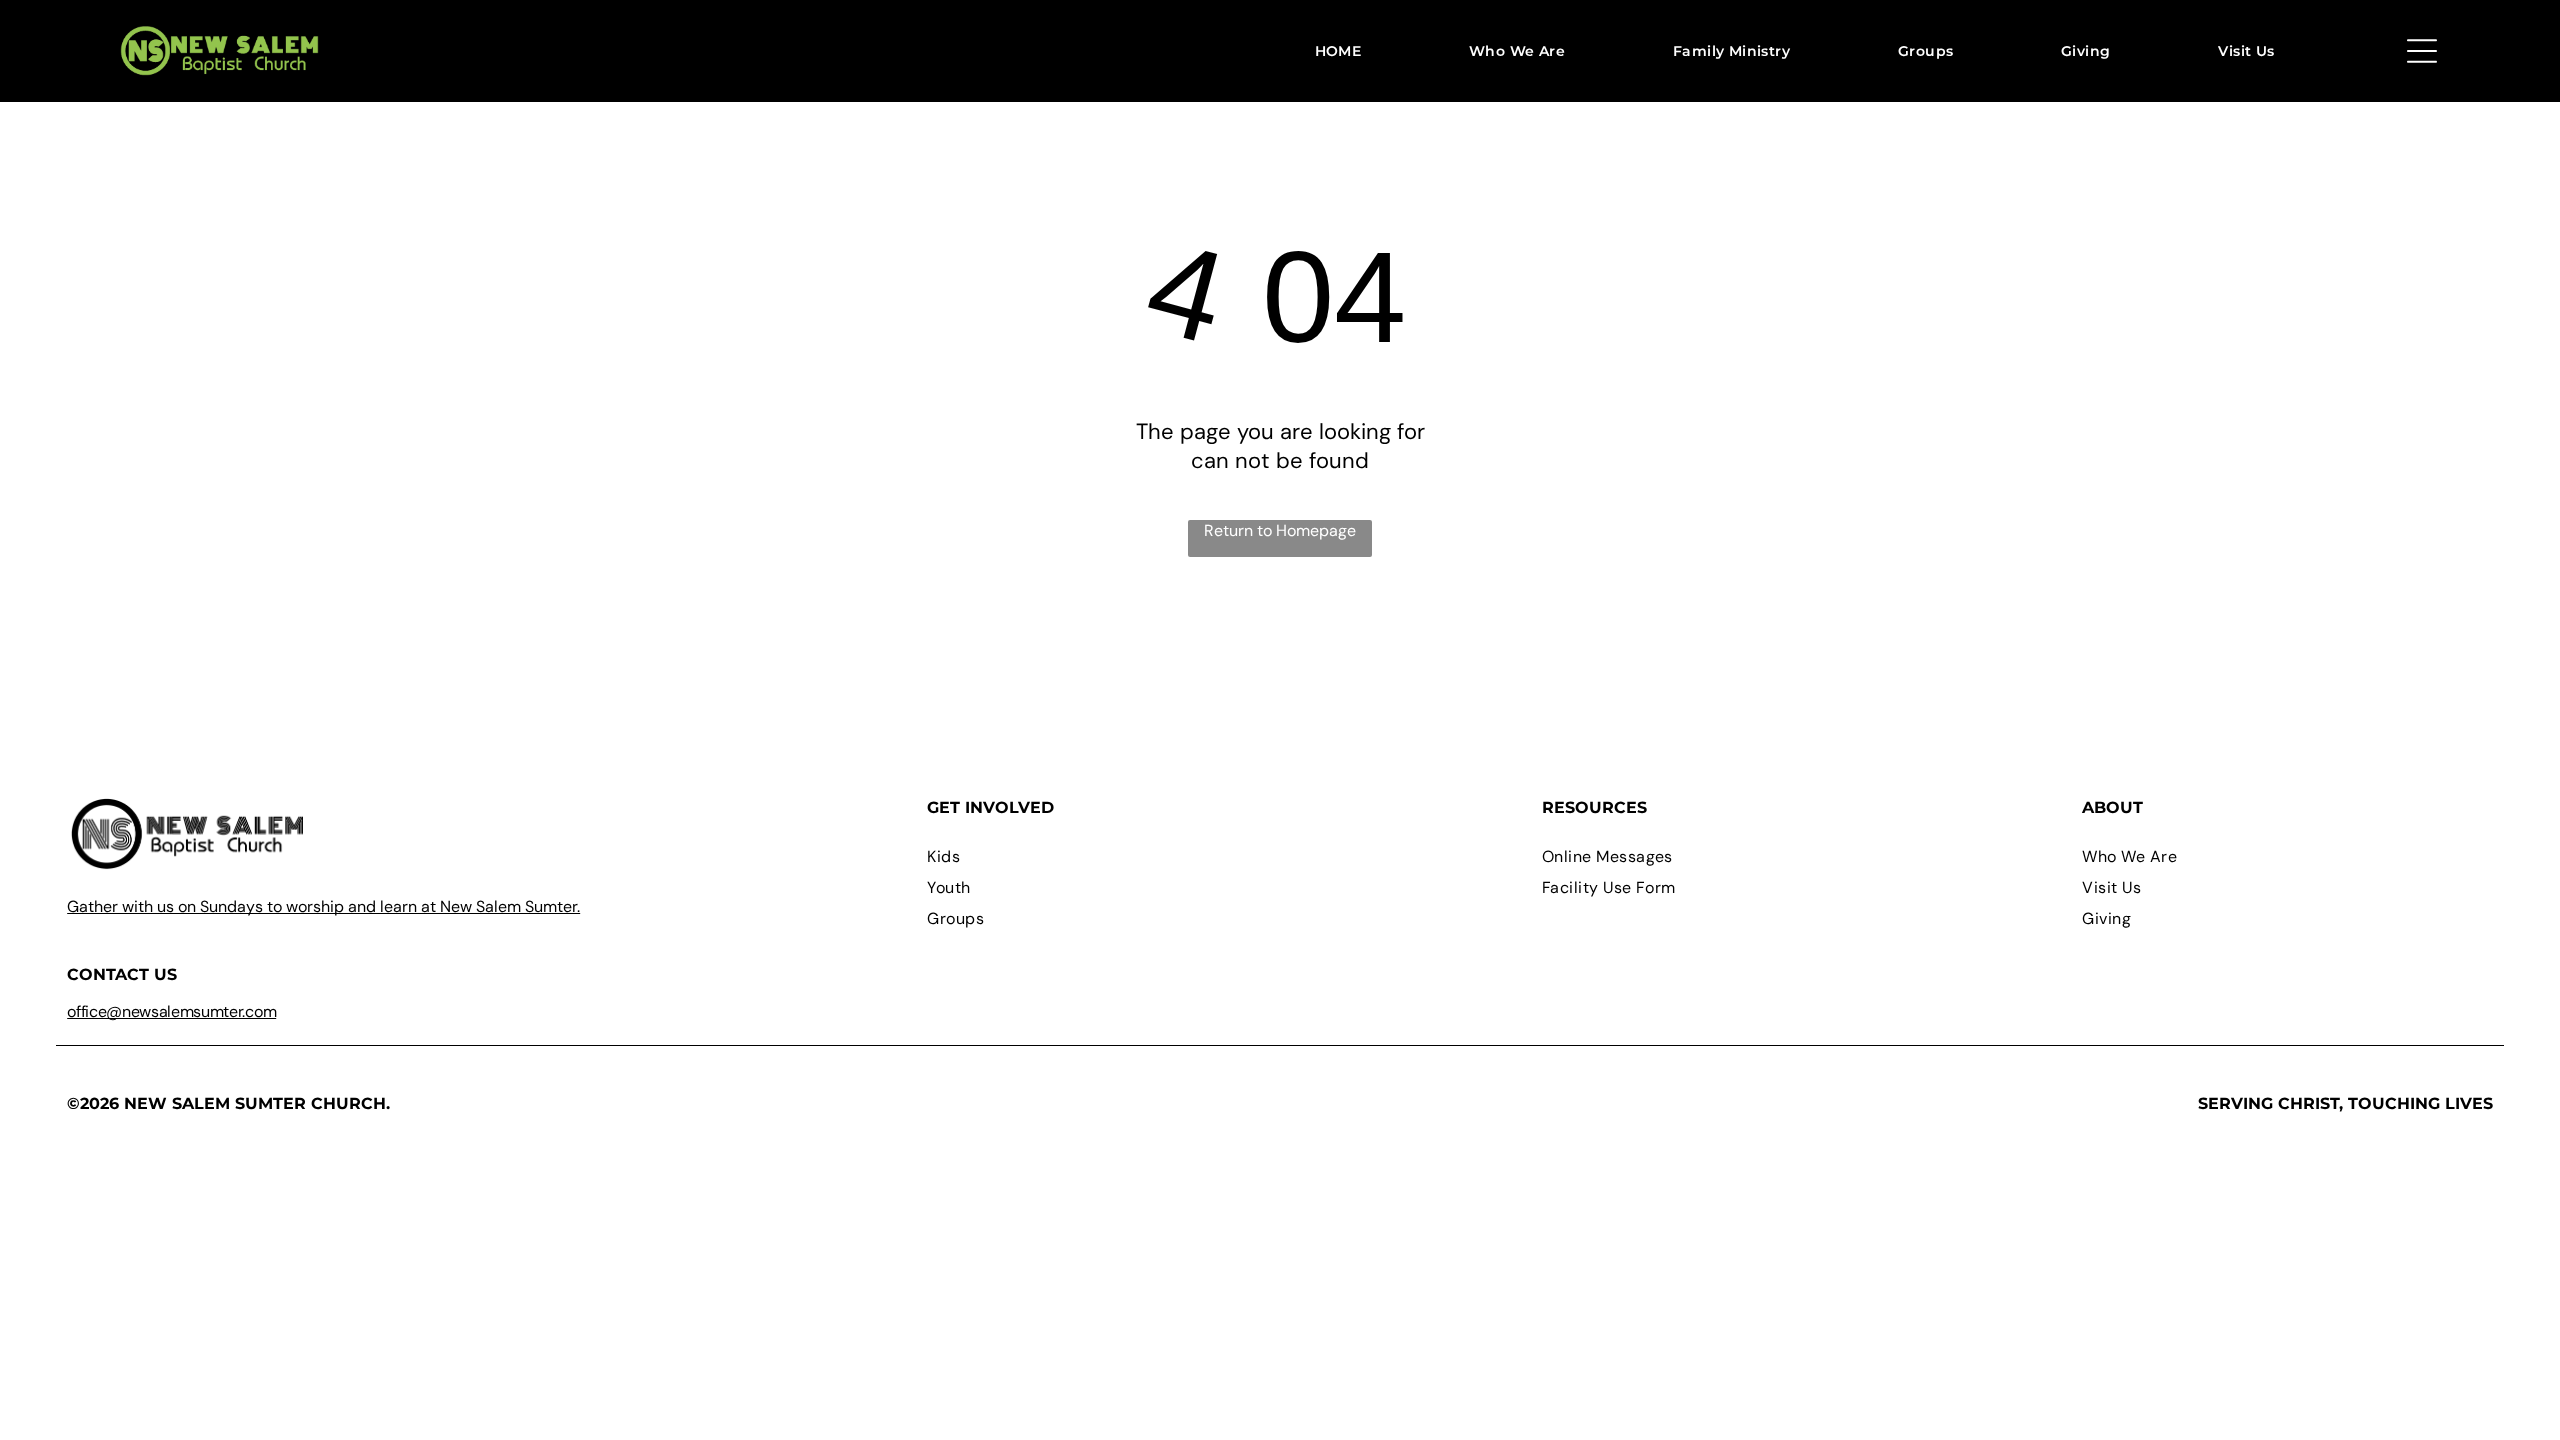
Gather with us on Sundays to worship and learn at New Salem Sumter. (323, 906)
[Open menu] (2422, 51)
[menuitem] (1338, 51)
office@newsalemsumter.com (171, 1011)
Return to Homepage (1280, 530)
